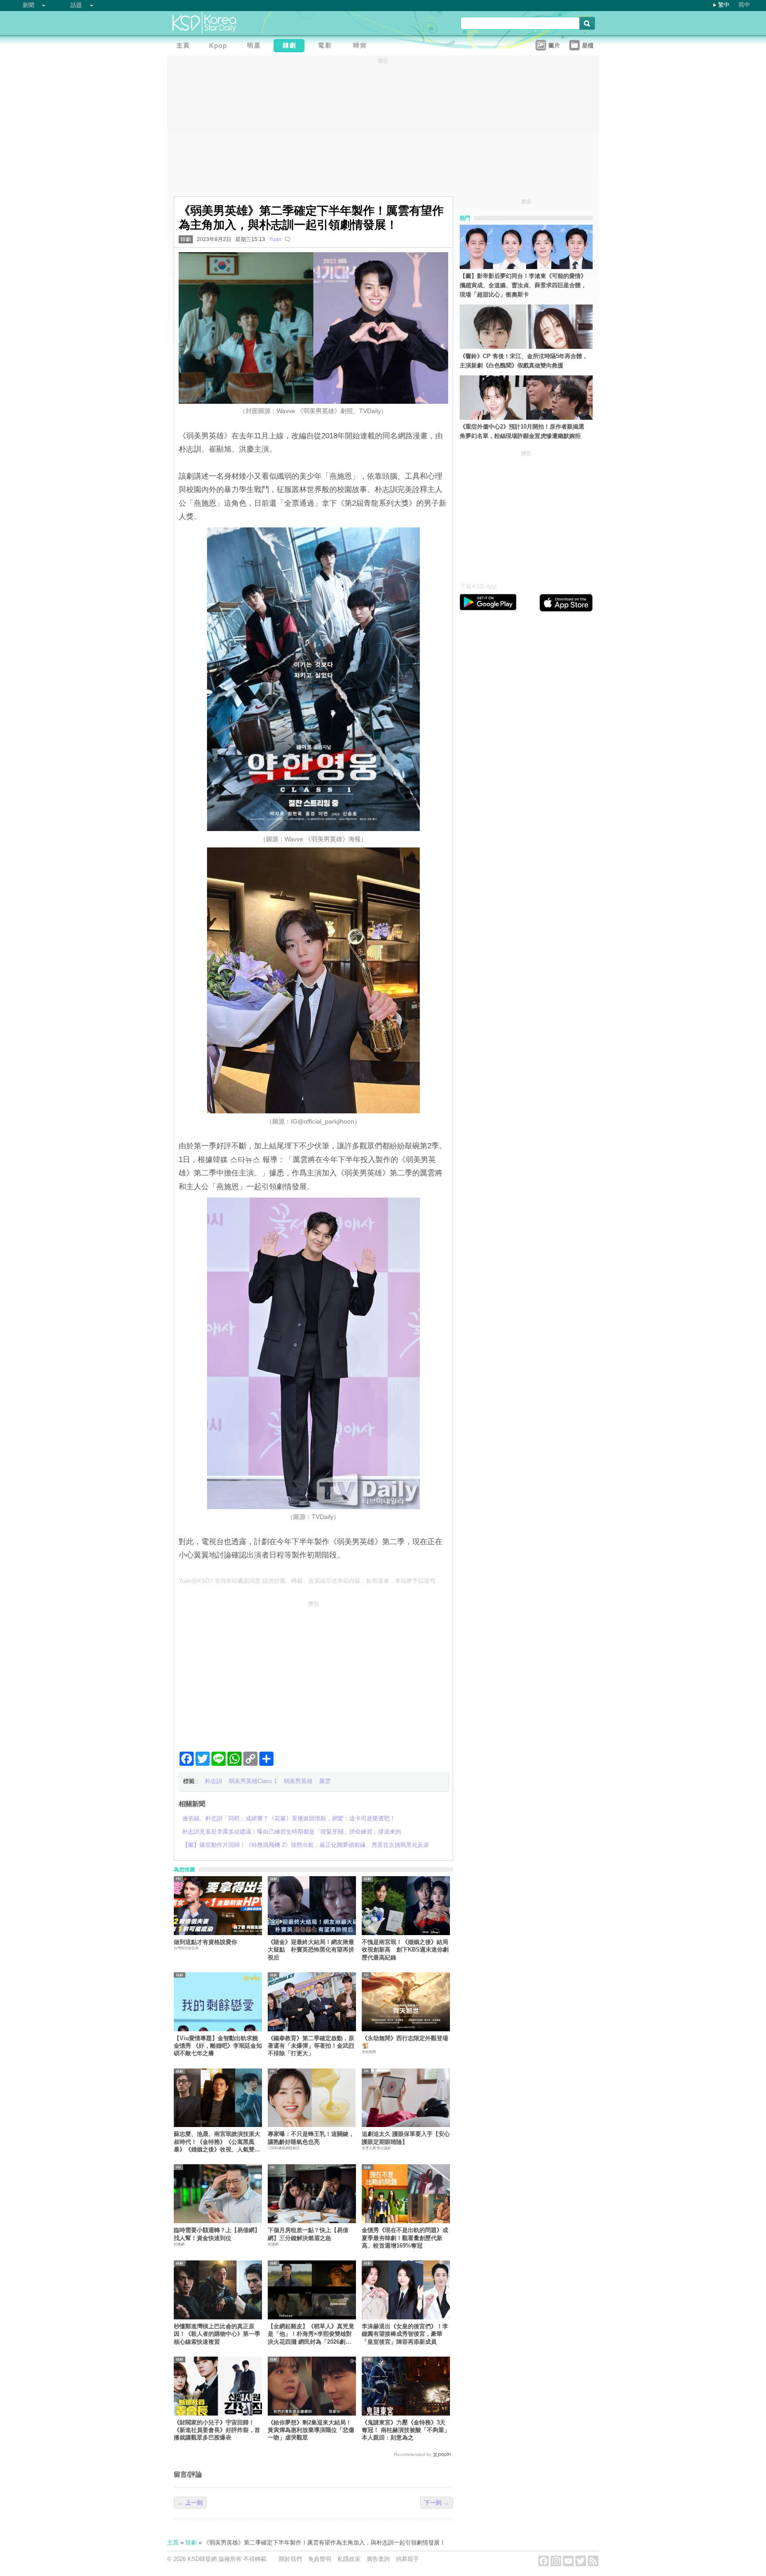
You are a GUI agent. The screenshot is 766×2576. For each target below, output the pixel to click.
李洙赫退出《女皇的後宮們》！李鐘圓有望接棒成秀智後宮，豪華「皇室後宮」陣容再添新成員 (405, 2334)
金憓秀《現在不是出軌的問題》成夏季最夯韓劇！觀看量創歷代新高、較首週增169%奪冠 (405, 2238)
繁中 (724, 5)
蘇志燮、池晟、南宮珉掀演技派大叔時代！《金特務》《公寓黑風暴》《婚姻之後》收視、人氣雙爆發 (217, 2142)
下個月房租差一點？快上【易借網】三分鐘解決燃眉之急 (308, 2234)
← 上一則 (190, 2503)
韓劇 (186, 239)
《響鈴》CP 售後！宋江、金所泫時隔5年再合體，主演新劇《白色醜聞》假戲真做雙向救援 (524, 361)
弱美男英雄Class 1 (253, 1781)
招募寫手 (407, 2559)
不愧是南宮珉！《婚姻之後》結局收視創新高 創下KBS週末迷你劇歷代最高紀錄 (405, 1950)
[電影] (327, 47)
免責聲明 (320, 2559)
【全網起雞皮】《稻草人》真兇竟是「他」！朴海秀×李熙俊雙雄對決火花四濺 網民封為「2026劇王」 (311, 2334)
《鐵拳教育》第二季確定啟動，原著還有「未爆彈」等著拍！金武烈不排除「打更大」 (311, 2046)
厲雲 (325, 1781)
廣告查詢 (378, 2559)
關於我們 (290, 2559)
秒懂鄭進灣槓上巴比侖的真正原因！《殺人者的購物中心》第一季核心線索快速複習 (217, 2334)
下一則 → (437, 2503)
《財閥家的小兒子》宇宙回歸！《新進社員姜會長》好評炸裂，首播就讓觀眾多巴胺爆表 (217, 2430)
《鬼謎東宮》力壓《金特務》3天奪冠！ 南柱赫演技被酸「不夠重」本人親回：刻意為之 (406, 2430)
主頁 (173, 2543)
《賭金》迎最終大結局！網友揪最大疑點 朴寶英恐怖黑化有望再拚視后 (311, 1950)
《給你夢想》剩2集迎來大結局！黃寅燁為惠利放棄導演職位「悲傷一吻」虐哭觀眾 (311, 2430)
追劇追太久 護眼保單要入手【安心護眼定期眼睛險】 (406, 2138)
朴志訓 (213, 1781)
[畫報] (362, 47)
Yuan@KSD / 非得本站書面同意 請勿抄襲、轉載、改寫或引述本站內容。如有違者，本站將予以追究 (307, 1581)
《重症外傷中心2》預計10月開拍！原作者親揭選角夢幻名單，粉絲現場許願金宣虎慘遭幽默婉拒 (522, 431)
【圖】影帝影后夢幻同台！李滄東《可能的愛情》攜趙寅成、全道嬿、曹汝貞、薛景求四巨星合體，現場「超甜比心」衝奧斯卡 (523, 285)
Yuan (275, 239)
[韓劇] (291, 47)
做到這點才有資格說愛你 (205, 1942)
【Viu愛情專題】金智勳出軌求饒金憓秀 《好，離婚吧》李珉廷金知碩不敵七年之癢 (218, 2046)
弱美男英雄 (298, 1781)
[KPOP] (220, 47)
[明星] (256, 47)
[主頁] (185, 47)
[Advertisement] (313, 1672)
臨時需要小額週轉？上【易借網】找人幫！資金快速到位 (217, 2234)
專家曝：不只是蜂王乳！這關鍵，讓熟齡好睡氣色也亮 (311, 2138)
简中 (744, 5)
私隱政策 (349, 2559)
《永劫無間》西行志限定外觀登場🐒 (405, 2042)
